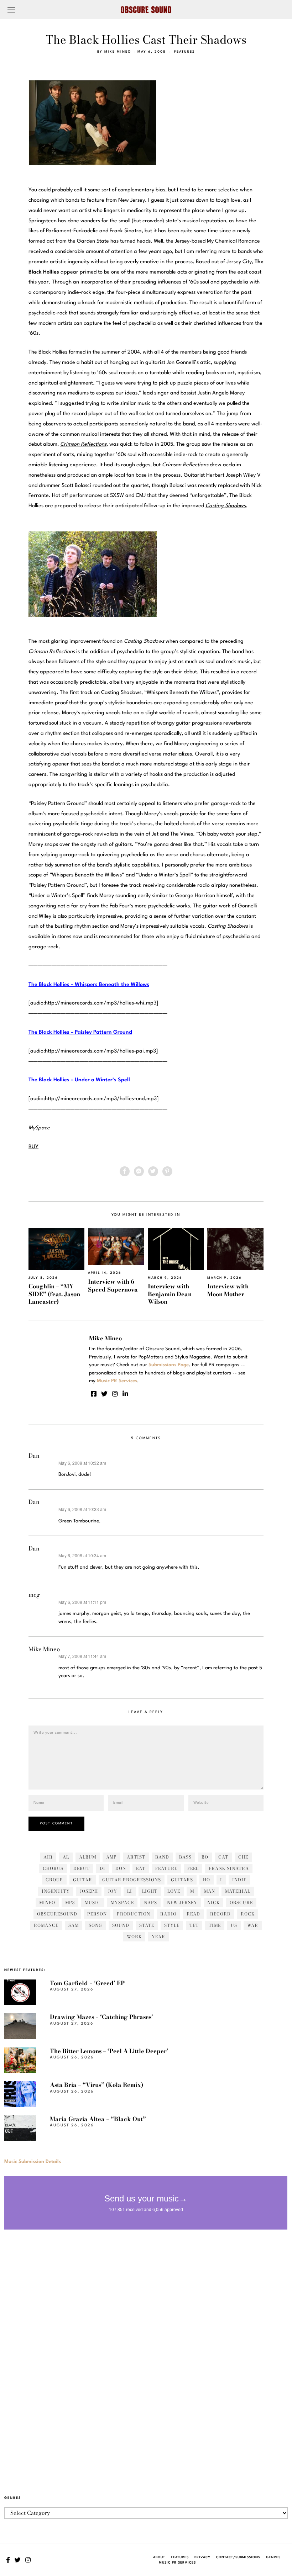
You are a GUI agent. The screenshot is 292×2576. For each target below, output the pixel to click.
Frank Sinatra (229, 1868)
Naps (150, 1902)
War (253, 1925)
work (134, 1937)
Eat (141, 1868)
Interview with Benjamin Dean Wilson (170, 1294)
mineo (47, 1902)
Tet (194, 1925)
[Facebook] (125, 1171)
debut (82, 1868)
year (158, 1937)
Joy (113, 1891)
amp (111, 1857)
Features (184, 52)
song (95, 1925)
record (220, 1914)
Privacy (202, 2557)
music (93, 1902)
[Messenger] (139, 1171)
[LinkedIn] (125, 1394)
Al (66, 1857)
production (134, 1914)
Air (48, 1857)
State (147, 1925)
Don (121, 1868)
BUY (33, 1147)
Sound (121, 1925)
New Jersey (182, 1902)
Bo (205, 1857)
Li (130, 1891)
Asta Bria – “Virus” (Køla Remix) (97, 2085)
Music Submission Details (33, 2162)
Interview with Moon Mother (228, 1290)
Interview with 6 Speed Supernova (113, 1285)
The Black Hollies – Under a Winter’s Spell (79, 1080)
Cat (223, 1857)
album (88, 1857)
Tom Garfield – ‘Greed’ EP (87, 1983)
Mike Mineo (118, 52)
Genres (273, 2557)
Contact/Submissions (238, 2557)
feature (166, 1868)
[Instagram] (115, 1394)
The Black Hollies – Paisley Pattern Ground (80, 1032)
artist (136, 1857)
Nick (213, 1902)
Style (172, 1925)
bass (185, 1857)
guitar (83, 1880)
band (162, 1857)
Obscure (241, 1902)
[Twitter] (153, 1171)
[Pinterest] (167, 1171)
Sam (74, 1925)
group (54, 1880)
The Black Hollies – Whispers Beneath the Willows (89, 985)
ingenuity (56, 1891)
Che (243, 1857)
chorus (53, 1868)
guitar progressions (132, 1880)
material (238, 1891)
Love (174, 1891)
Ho (207, 1880)
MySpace (122, 1902)
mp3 (70, 1902)
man (210, 1891)
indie (239, 1880)
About (159, 2557)
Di (103, 1868)
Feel (193, 1868)
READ (193, 1914)
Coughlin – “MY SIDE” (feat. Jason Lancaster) (54, 1294)
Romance (46, 1925)
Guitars (182, 1880)
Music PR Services (177, 2563)
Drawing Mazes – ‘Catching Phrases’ (101, 2017)
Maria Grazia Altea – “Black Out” (98, 2119)
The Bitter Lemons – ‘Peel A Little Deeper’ (109, 2051)
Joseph (89, 1891)
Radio (168, 1914)
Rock (248, 1914)
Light (150, 1891)
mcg (34, 1595)
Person (97, 1914)
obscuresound (57, 1914)
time (215, 1925)
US (234, 1925)
